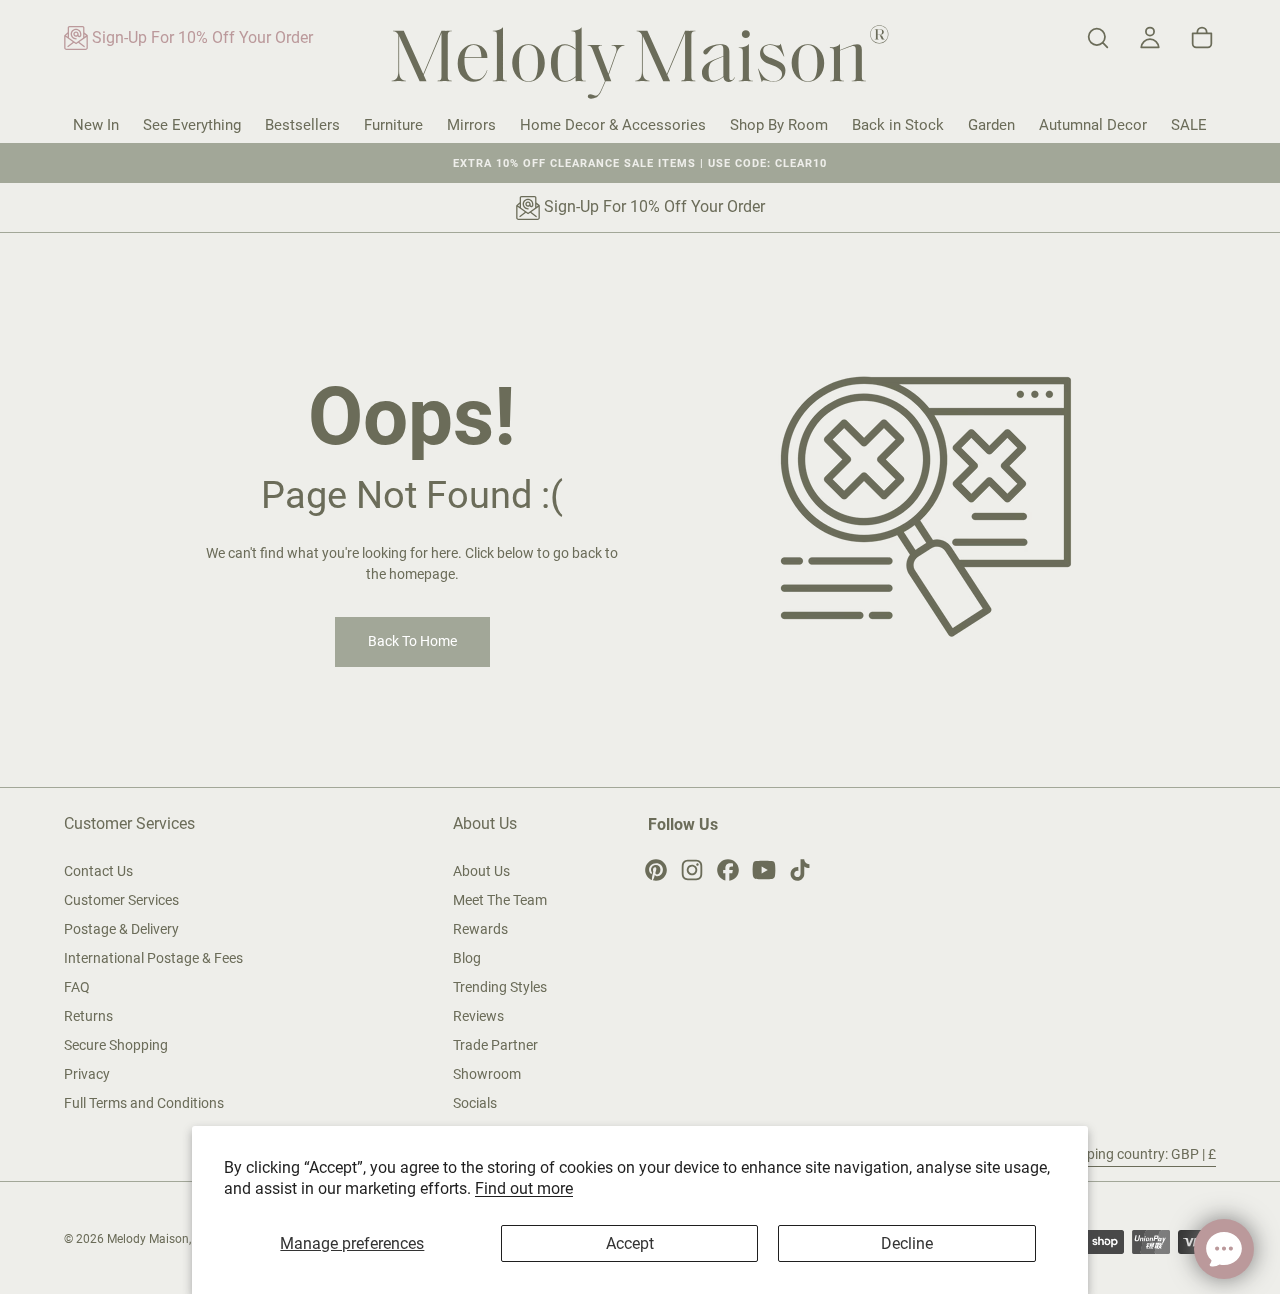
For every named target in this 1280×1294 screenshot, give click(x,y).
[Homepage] (640, 65)
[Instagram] (692, 870)
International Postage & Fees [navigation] (153, 958)
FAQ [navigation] (77, 987)
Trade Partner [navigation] (495, 1045)
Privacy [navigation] (87, 1074)
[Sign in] (1150, 38)
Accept (630, 1243)
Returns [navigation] (88, 1016)
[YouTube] (764, 870)
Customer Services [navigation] (121, 900)
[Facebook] (728, 870)
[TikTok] (800, 870)
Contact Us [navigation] (98, 871)
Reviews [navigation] (478, 1016)
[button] (1098, 38)
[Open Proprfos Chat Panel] (1224, 1249)
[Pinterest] (656, 870)
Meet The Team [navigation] (500, 900)
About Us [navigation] (481, 871)
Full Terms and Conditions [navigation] (144, 1103)
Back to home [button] (412, 641)
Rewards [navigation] (480, 929)
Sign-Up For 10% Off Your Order (200, 37)
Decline (907, 1243)
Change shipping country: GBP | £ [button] (1113, 1154)
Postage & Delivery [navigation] (121, 929)
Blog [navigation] (467, 958)
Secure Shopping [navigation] (116, 1045)
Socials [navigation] (475, 1103)
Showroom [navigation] (487, 1074)
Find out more (524, 1188)
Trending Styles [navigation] (500, 987)
